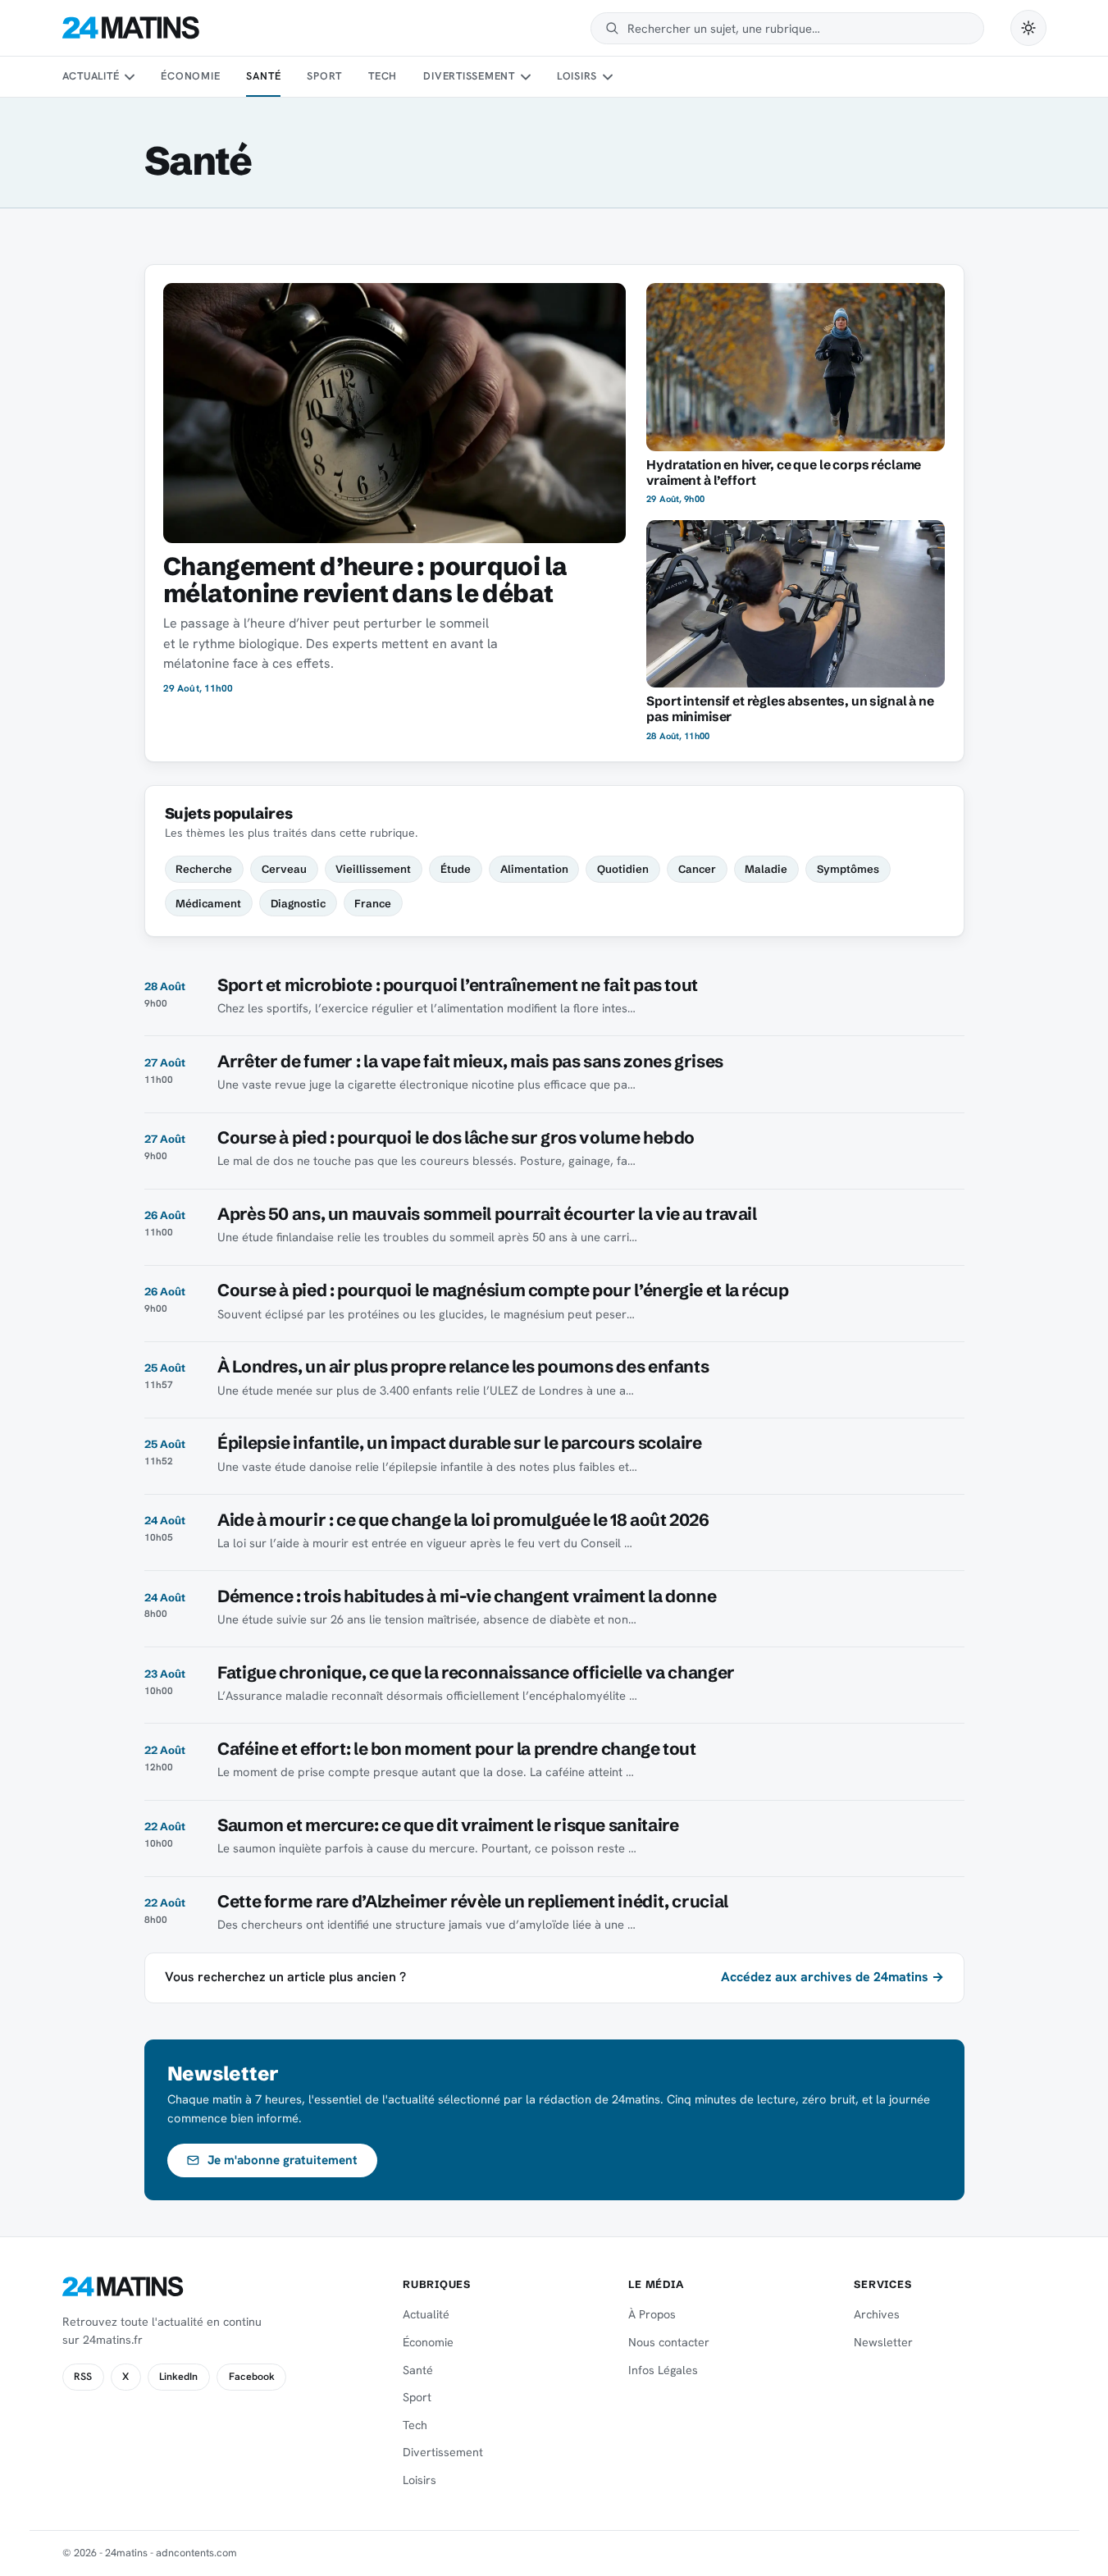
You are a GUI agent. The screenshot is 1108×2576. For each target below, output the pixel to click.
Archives (877, 2314)
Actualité (91, 76)
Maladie (766, 869)
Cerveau (284, 869)
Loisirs (577, 76)
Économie (190, 76)
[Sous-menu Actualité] (130, 77)
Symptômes (848, 869)
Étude (456, 869)
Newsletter (883, 2342)
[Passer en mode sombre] (1028, 28)
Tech (383, 76)
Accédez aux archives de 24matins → (832, 1977)
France (373, 903)
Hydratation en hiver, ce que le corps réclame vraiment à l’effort (784, 473)
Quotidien (623, 869)
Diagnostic (298, 903)
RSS (83, 2377)
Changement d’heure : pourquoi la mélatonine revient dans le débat (365, 580)
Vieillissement (373, 869)
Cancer (697, 869)
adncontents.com (196, 2553)
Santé (263, 76)
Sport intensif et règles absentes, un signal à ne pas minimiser (790, 709)
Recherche (204, 869)
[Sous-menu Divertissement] (525, 77)
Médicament (208, 903)
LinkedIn (178, 2377)
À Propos (652, 2314)
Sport (324, 76)
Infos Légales (663, 2370)
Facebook (252, 2377)
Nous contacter (669, 2342)
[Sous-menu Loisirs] (608, 77)
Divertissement (469, 76)
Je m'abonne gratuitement (283, 2160)
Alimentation (534, 869)
